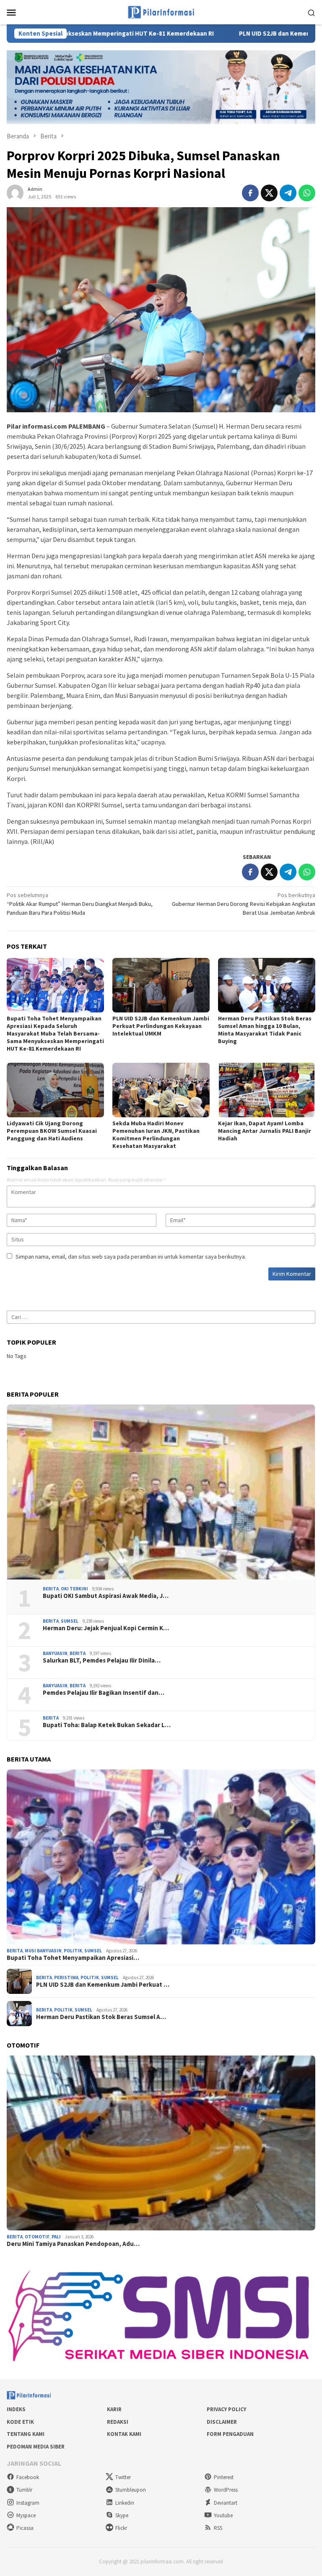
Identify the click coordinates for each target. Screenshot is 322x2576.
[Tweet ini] (269, 193)
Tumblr (24, 2490)
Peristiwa (66, 1978)
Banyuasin (55, 1653)
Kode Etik (20, 2422)
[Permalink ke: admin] (15, 192)
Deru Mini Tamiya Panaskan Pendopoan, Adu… (73, 2244)
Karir (114, 2409)
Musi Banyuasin (43, 1951)
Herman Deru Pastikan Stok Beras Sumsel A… (101, 2017)
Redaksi (118, 2422)
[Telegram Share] (288, 193)
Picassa (25, 2528)
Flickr (121, 2528)
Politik (73, 1951)
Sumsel (70, 1621)
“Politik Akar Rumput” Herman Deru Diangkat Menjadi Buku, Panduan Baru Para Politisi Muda (80, 904)
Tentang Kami (26, 2434)
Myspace (26, 2515)
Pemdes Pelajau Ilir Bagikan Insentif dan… (104, 1693)
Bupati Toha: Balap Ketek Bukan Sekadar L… (107, 1725)
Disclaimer (222, 2422)
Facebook (28, 2477)
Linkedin (125, 2503)
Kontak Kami (124, 2434)
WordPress (226, 2490)
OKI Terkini (74, 1589)
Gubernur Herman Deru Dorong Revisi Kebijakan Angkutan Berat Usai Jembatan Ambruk (244, 904)
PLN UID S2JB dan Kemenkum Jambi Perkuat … (103, 1985)
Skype (122, 2515)
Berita (51, 1589)
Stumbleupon (131, 2490)
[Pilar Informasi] (161, 11)
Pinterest (224, 2477)
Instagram (28, 2503)
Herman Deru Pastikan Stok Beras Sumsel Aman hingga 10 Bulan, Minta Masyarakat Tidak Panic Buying (265, 1030)
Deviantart (226, 2503)
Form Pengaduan (230, 2434)
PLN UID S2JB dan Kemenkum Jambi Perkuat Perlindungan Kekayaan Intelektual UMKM (161, 1026)
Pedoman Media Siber (36, 2447)
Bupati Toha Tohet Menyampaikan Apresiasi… (73, 1958)
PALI (56, 2237)
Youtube (223, 2515)
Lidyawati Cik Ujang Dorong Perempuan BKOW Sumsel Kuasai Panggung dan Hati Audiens (52, 1131)
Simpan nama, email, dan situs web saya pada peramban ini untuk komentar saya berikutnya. (131, 1257)
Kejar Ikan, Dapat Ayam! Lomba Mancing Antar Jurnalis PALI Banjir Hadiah (265, 1131)
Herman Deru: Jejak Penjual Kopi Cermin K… (106, 1628)
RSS (218, 2528)
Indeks (16, 2409)
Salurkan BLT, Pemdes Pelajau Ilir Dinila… (102, 1660)
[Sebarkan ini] (250, 193)
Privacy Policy (226, 2409)
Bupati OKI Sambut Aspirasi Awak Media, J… (106, 1596)
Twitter (123, 2477)
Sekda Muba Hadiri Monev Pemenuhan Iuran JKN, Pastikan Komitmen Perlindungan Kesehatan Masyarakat (156, 1134)
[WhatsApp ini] (307, 193)
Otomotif (37, 2237)
